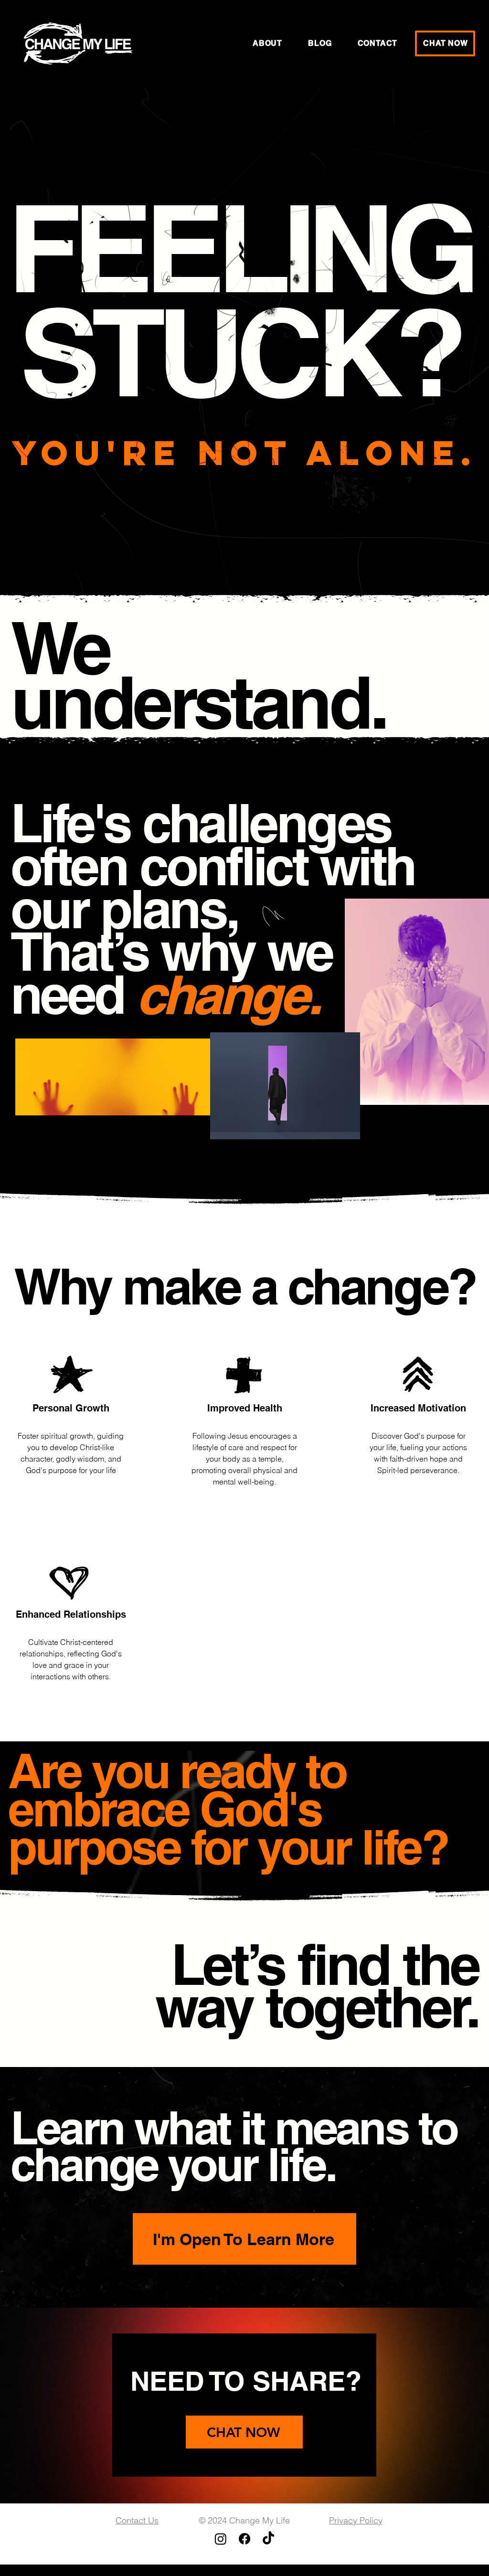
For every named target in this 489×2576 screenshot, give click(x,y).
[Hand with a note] (78, 43)
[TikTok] (268, 2539)
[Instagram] (221, 2539)
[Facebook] (244, 2539)
